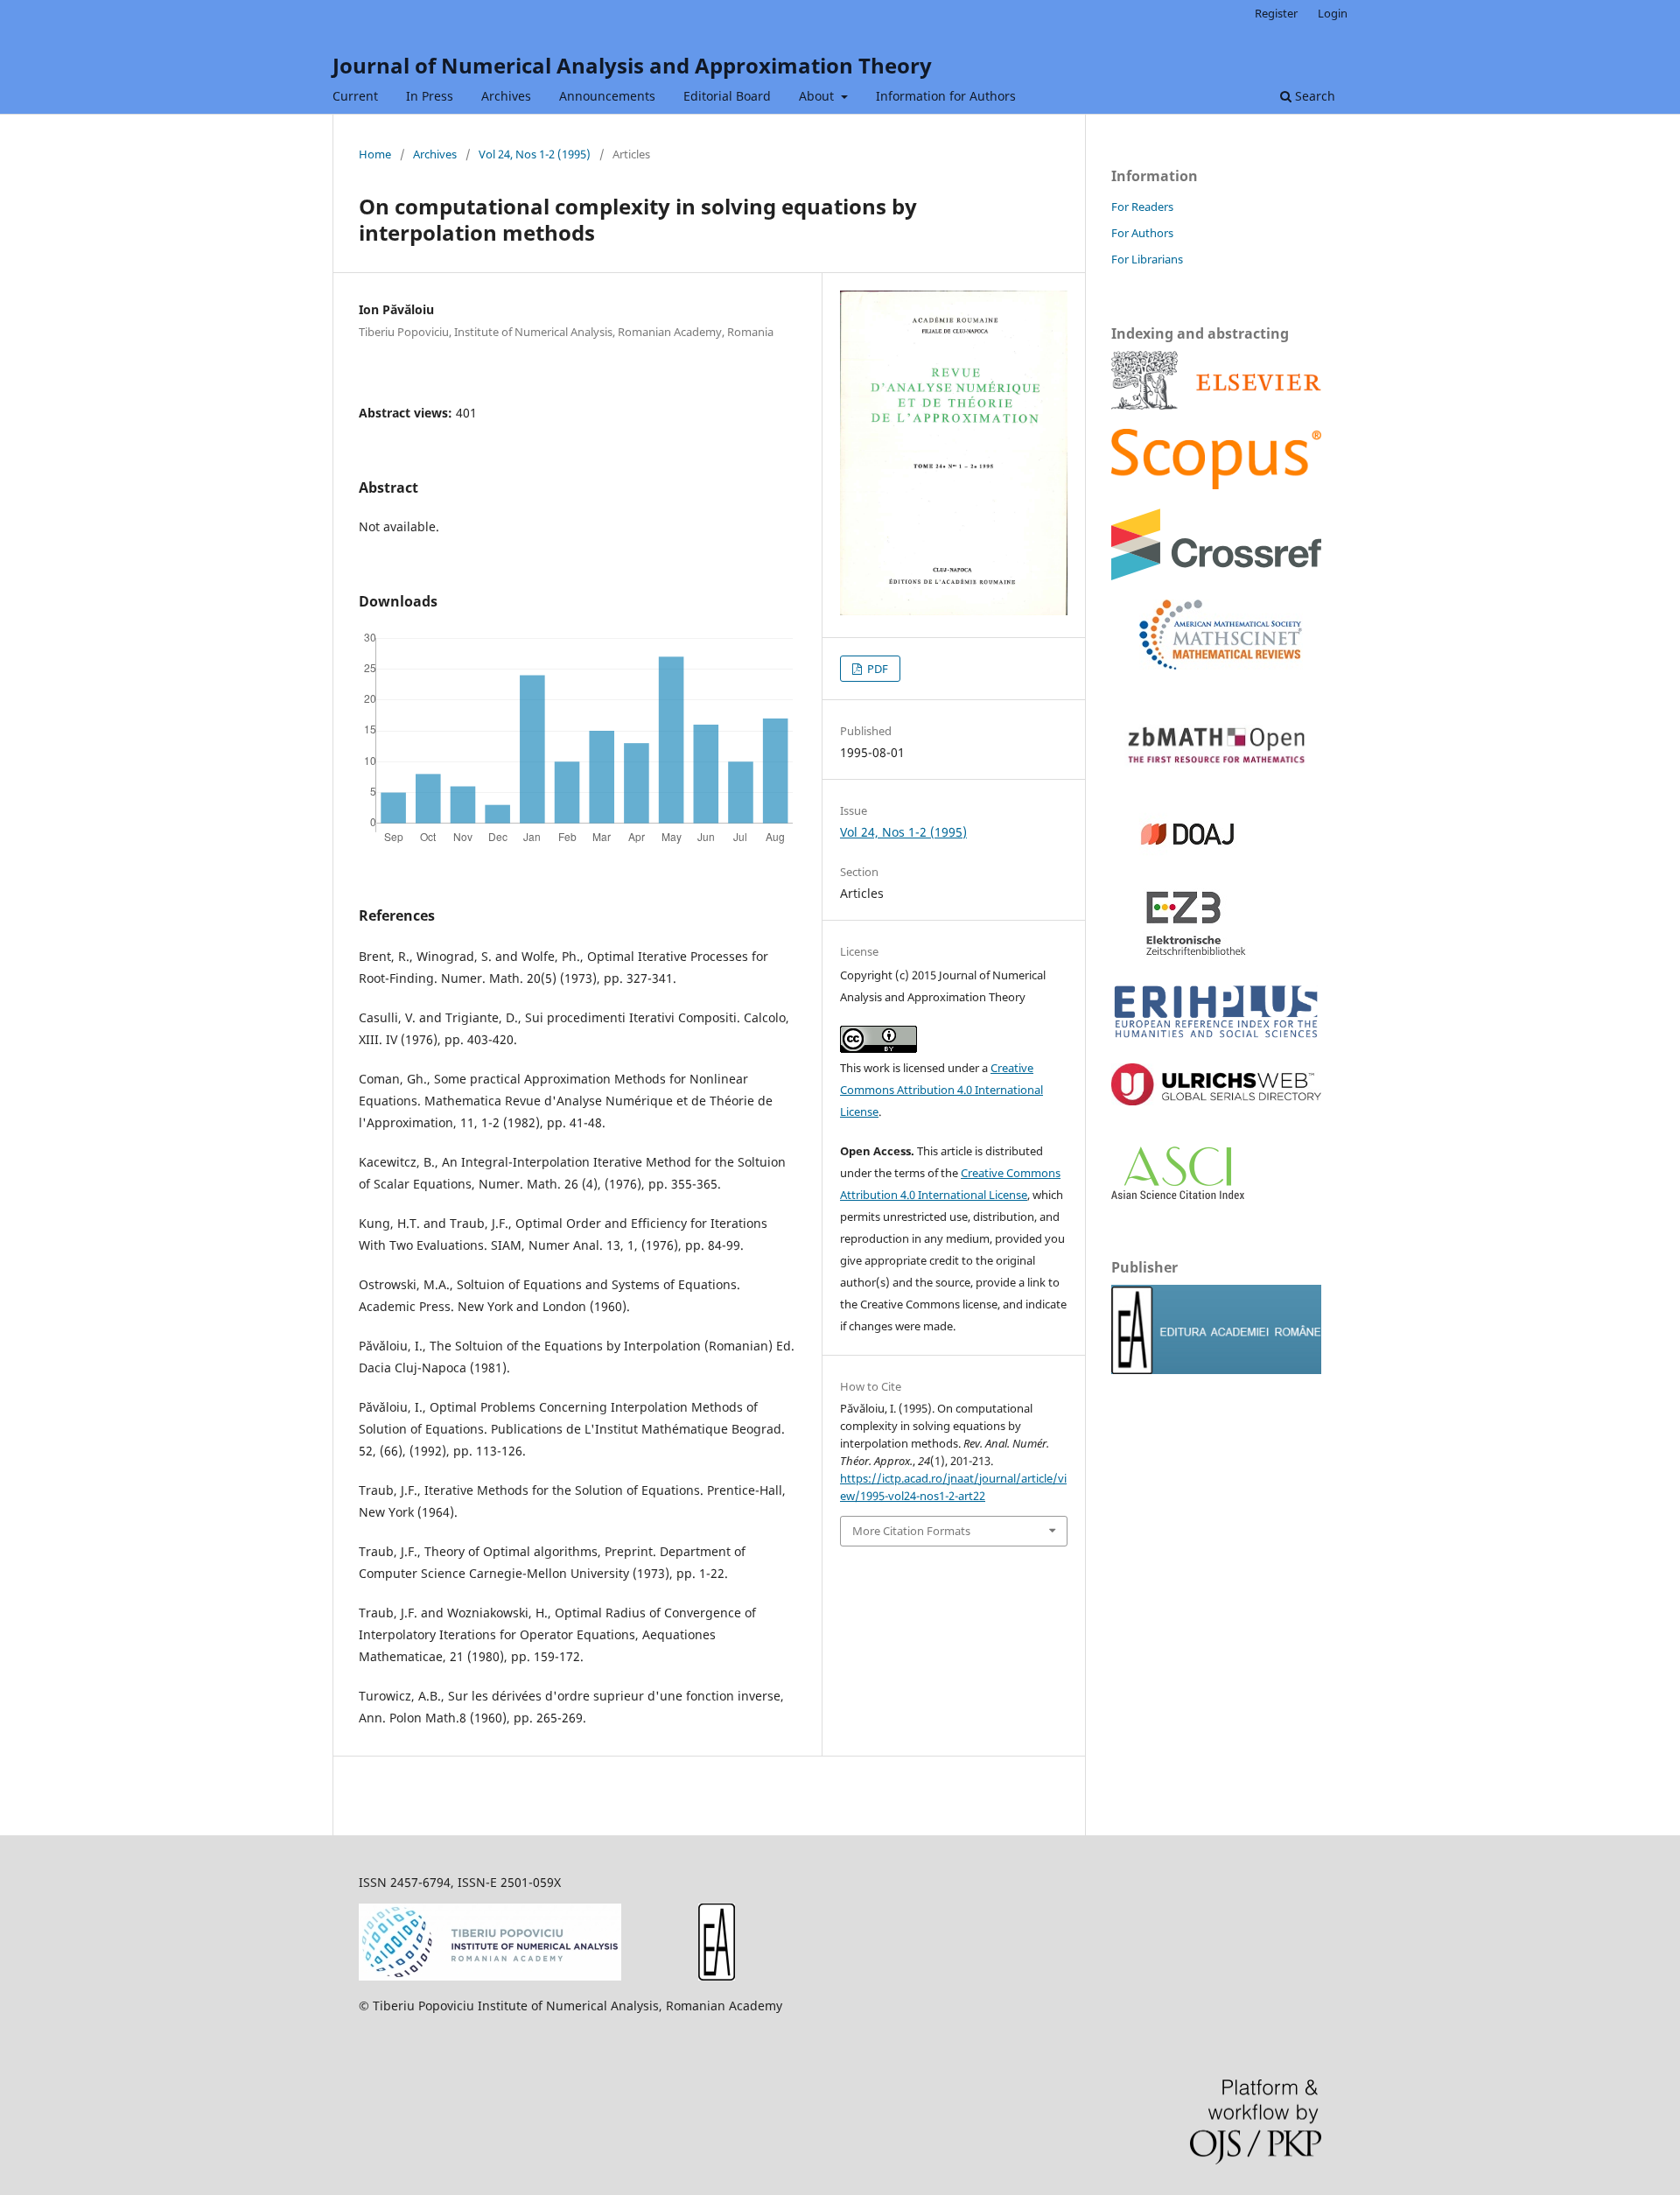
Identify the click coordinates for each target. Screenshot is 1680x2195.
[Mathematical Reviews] (1207, 665)
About (818, 96)
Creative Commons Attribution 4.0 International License (941, 1090)
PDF (876, 669)
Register (1276, 13)
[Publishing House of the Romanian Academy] (1216, 1369)
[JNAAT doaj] (1180, 864)
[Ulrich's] (1216, 1101)
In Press (430, 96)
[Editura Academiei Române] (717, 1976)
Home (375, 154)
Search (1313, 96)
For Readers (1142, 207)
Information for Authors (946, 96)
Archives (506, 96)
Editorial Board (727, 96)
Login (1333, 13)
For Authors (1142, 233)
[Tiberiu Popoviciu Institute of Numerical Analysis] (490, 1976)
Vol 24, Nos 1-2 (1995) (535, 154)
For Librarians (1147, 259)
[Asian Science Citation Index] (1178, 1194)
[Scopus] (1216, 405)
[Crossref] (1216, 575)
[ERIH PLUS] (1216, 1039)
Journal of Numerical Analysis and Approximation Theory (632, 65)
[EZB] (1180, 954)
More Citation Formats (911, 1531)
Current (355, 96)
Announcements (607, 96)
